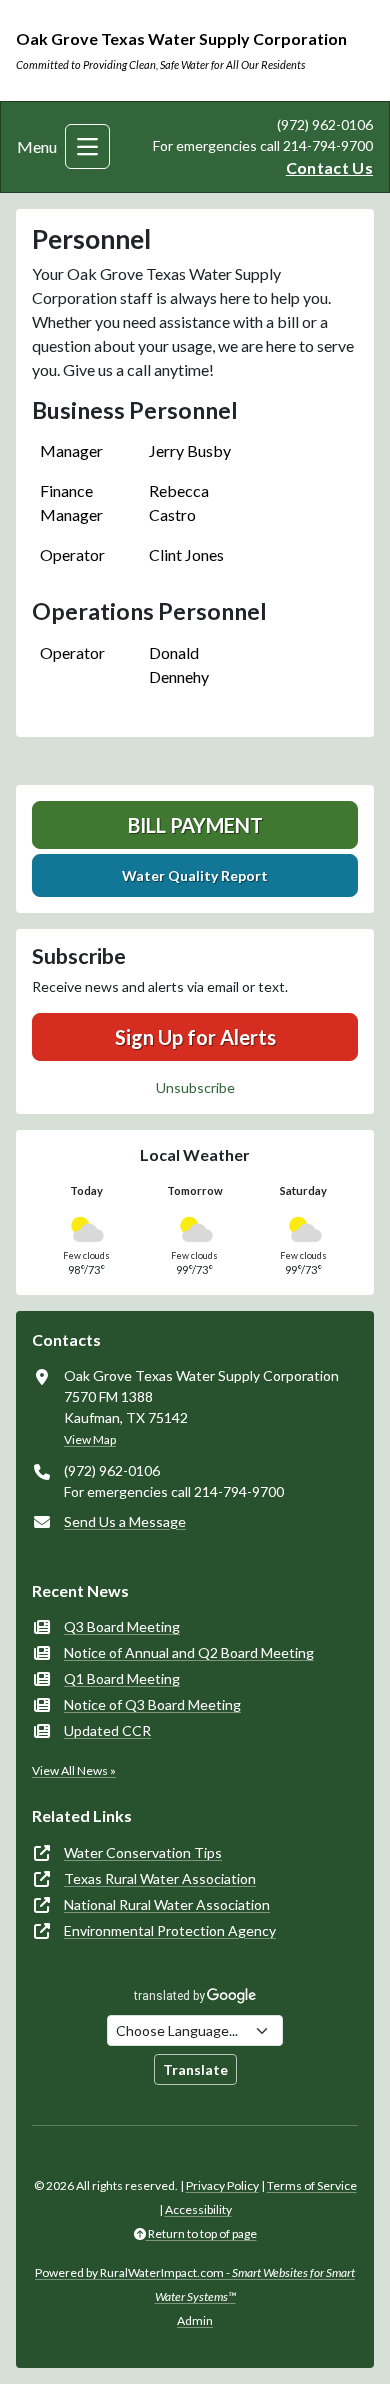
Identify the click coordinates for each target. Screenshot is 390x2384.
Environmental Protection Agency (170, 1930)
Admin (195, 2320)
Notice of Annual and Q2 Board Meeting (189, 1652)
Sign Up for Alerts (195, 1037)
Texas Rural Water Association (160, 1878)
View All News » (74, 1770)
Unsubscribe (195, 1087)
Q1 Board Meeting (122, 1678)
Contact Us (329, 167)
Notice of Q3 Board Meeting (152, 1704)
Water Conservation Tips (143, 1852)
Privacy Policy (222, 2185)
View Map (90, 1439)
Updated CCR (107, 1730)
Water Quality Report (195, 875)
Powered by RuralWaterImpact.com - (195, 2284)
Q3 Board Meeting (122, 1626)
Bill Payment (195, 825)
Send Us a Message (125, 1521)
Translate (195, 2069)
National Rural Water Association (167, 1904)
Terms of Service (312, 2185)
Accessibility (198, 2209)
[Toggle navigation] (87, 146)
